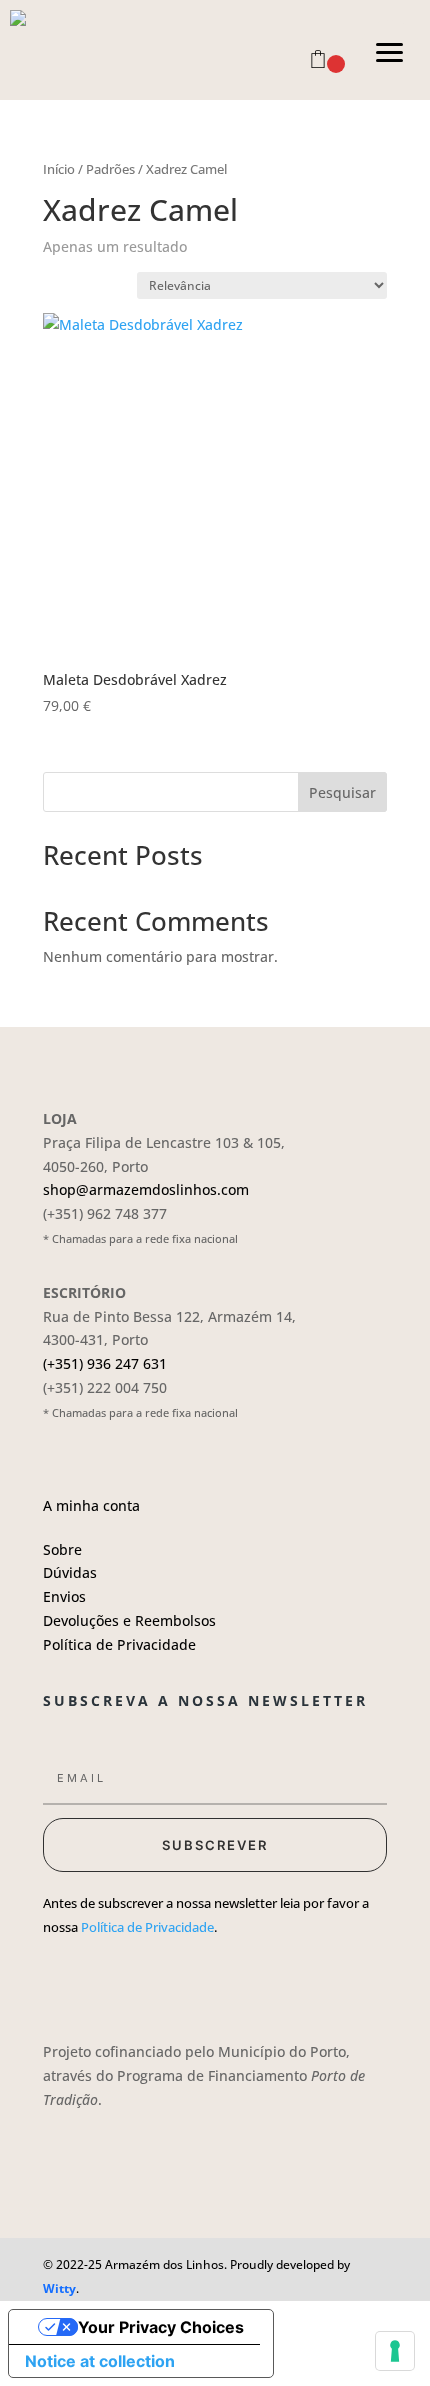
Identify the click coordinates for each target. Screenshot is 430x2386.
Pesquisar (342, 792)
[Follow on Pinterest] (129, 1986)
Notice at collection (100, 2361)
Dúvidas (70, 1572)
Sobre (62, 1549)
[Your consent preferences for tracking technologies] (395, 2351)
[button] (390, 50)
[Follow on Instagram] (89, 1986)
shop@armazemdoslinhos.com (146, 1189)
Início (59, 169)
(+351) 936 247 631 (105, 1363)
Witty (59, 2288)
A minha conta (91, 1505)
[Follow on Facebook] (49, 1986)
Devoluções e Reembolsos (129, 1620)
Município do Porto (282, 2051)
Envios (64, 1596)
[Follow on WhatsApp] (169, 1986)
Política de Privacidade (119, 1644)
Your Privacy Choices (161, 2327)
